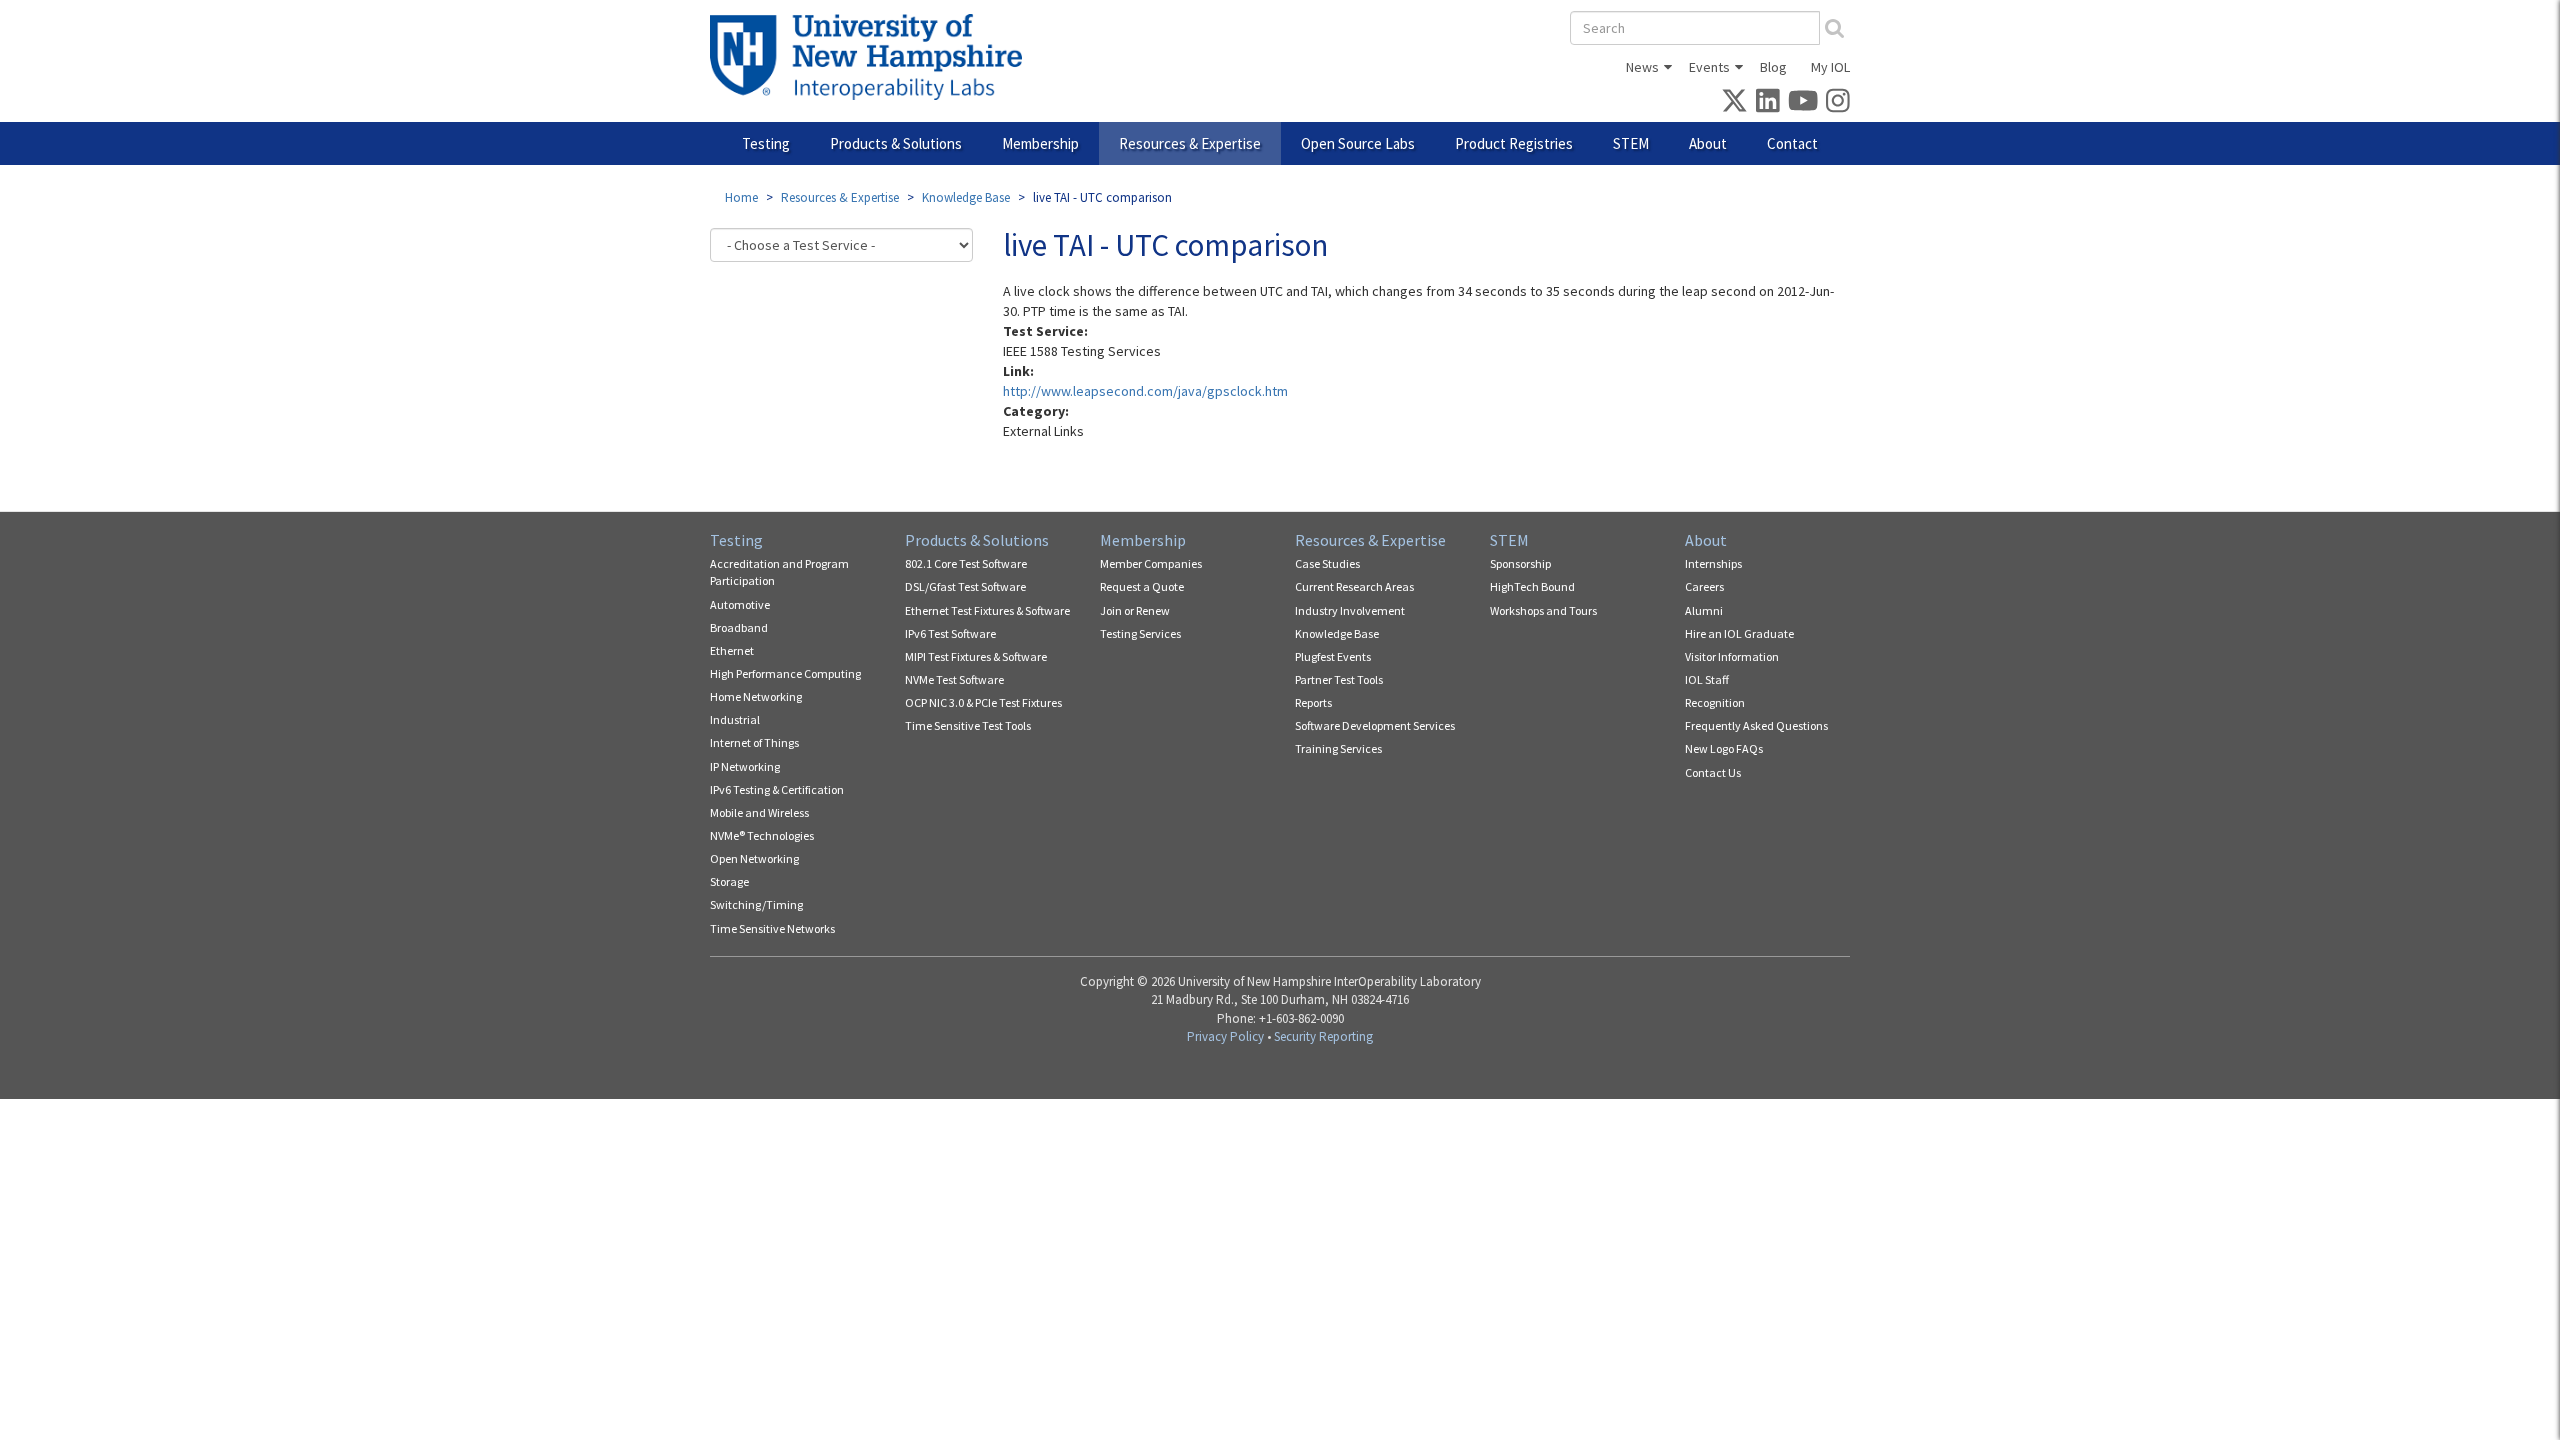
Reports (1313, 702)
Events (1709, 67)
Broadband (739, 627)
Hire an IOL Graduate (1739, 633)
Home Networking (756, 696)
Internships (1713, 563)
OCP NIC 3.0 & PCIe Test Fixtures (983, 702)
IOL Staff (1707, 679)
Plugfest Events (1333, 656)
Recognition (1715, 702)
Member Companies (1151, 563)
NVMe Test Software (954, 679)
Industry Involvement (1350, 610)
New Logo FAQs (1724, 748)
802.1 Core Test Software (966, 563)
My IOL (1830, 67)
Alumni (1704, 610)
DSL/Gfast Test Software (965, 586)
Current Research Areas (1354, 586)
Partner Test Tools (1339, 679)
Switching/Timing (756, 904)
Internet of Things (754, 742)
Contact (1792, 143)
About (1708, 143)
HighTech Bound (1532, 586)
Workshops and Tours (1543, 610)
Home (741, 197)
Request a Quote (1142, 586)
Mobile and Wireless (759, 812)
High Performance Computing (785, 673)
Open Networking (754, 858)
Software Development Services (1375, 725)
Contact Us (1713, 772)
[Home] (873, 57)
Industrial (735, 719)
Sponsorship (1520, 563)
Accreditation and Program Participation (779, 572)
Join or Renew (1135, 610)
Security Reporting (1323, 1036)
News (1642, 67)
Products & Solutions (896, 143)
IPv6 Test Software (950, 633)
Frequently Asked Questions (1756, 725)
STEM (1631, 143)
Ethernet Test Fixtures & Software (987, 610)
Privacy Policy (1225, 1036)
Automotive (740, 604)
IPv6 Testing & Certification (777, 789)
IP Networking (745, 766)
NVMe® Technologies (762, 835)
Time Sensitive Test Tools (968, 725)
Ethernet (732, 650)
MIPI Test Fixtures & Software (976, 656)
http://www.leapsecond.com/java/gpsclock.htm (1145, 391)
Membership (1040, 143)
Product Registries (1514, 143)
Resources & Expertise (1190, 143)
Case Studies (1327, 563)
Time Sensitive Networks (772, 928)
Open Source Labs (1358, 143)
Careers (1704, 586)
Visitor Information (1732, 656)
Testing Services (1140, 633)
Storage (729, 881)
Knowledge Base (966, 197)
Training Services (1338, 748)
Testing (766, 143)
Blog (1773, 67)
